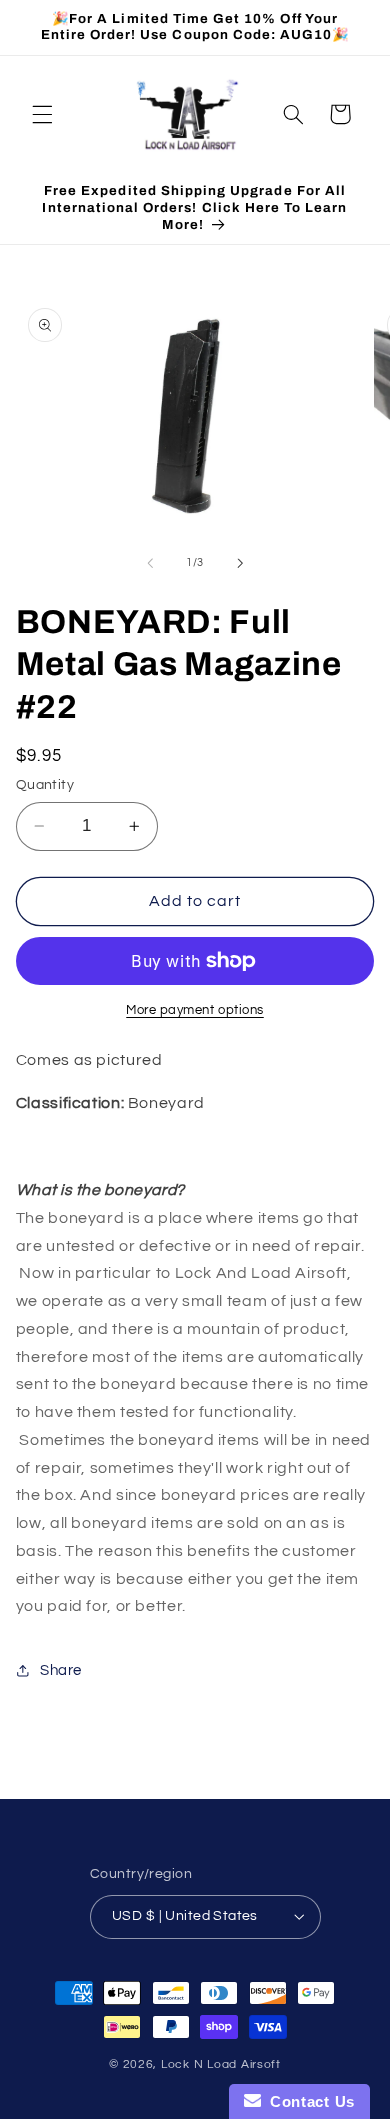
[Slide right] (240, 563)
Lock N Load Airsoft (221, 2064)
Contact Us (308, 2101)
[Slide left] (150, 563)
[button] (42, 114)
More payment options (195, 1010)
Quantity (45, 785)
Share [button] (61, 1670)
